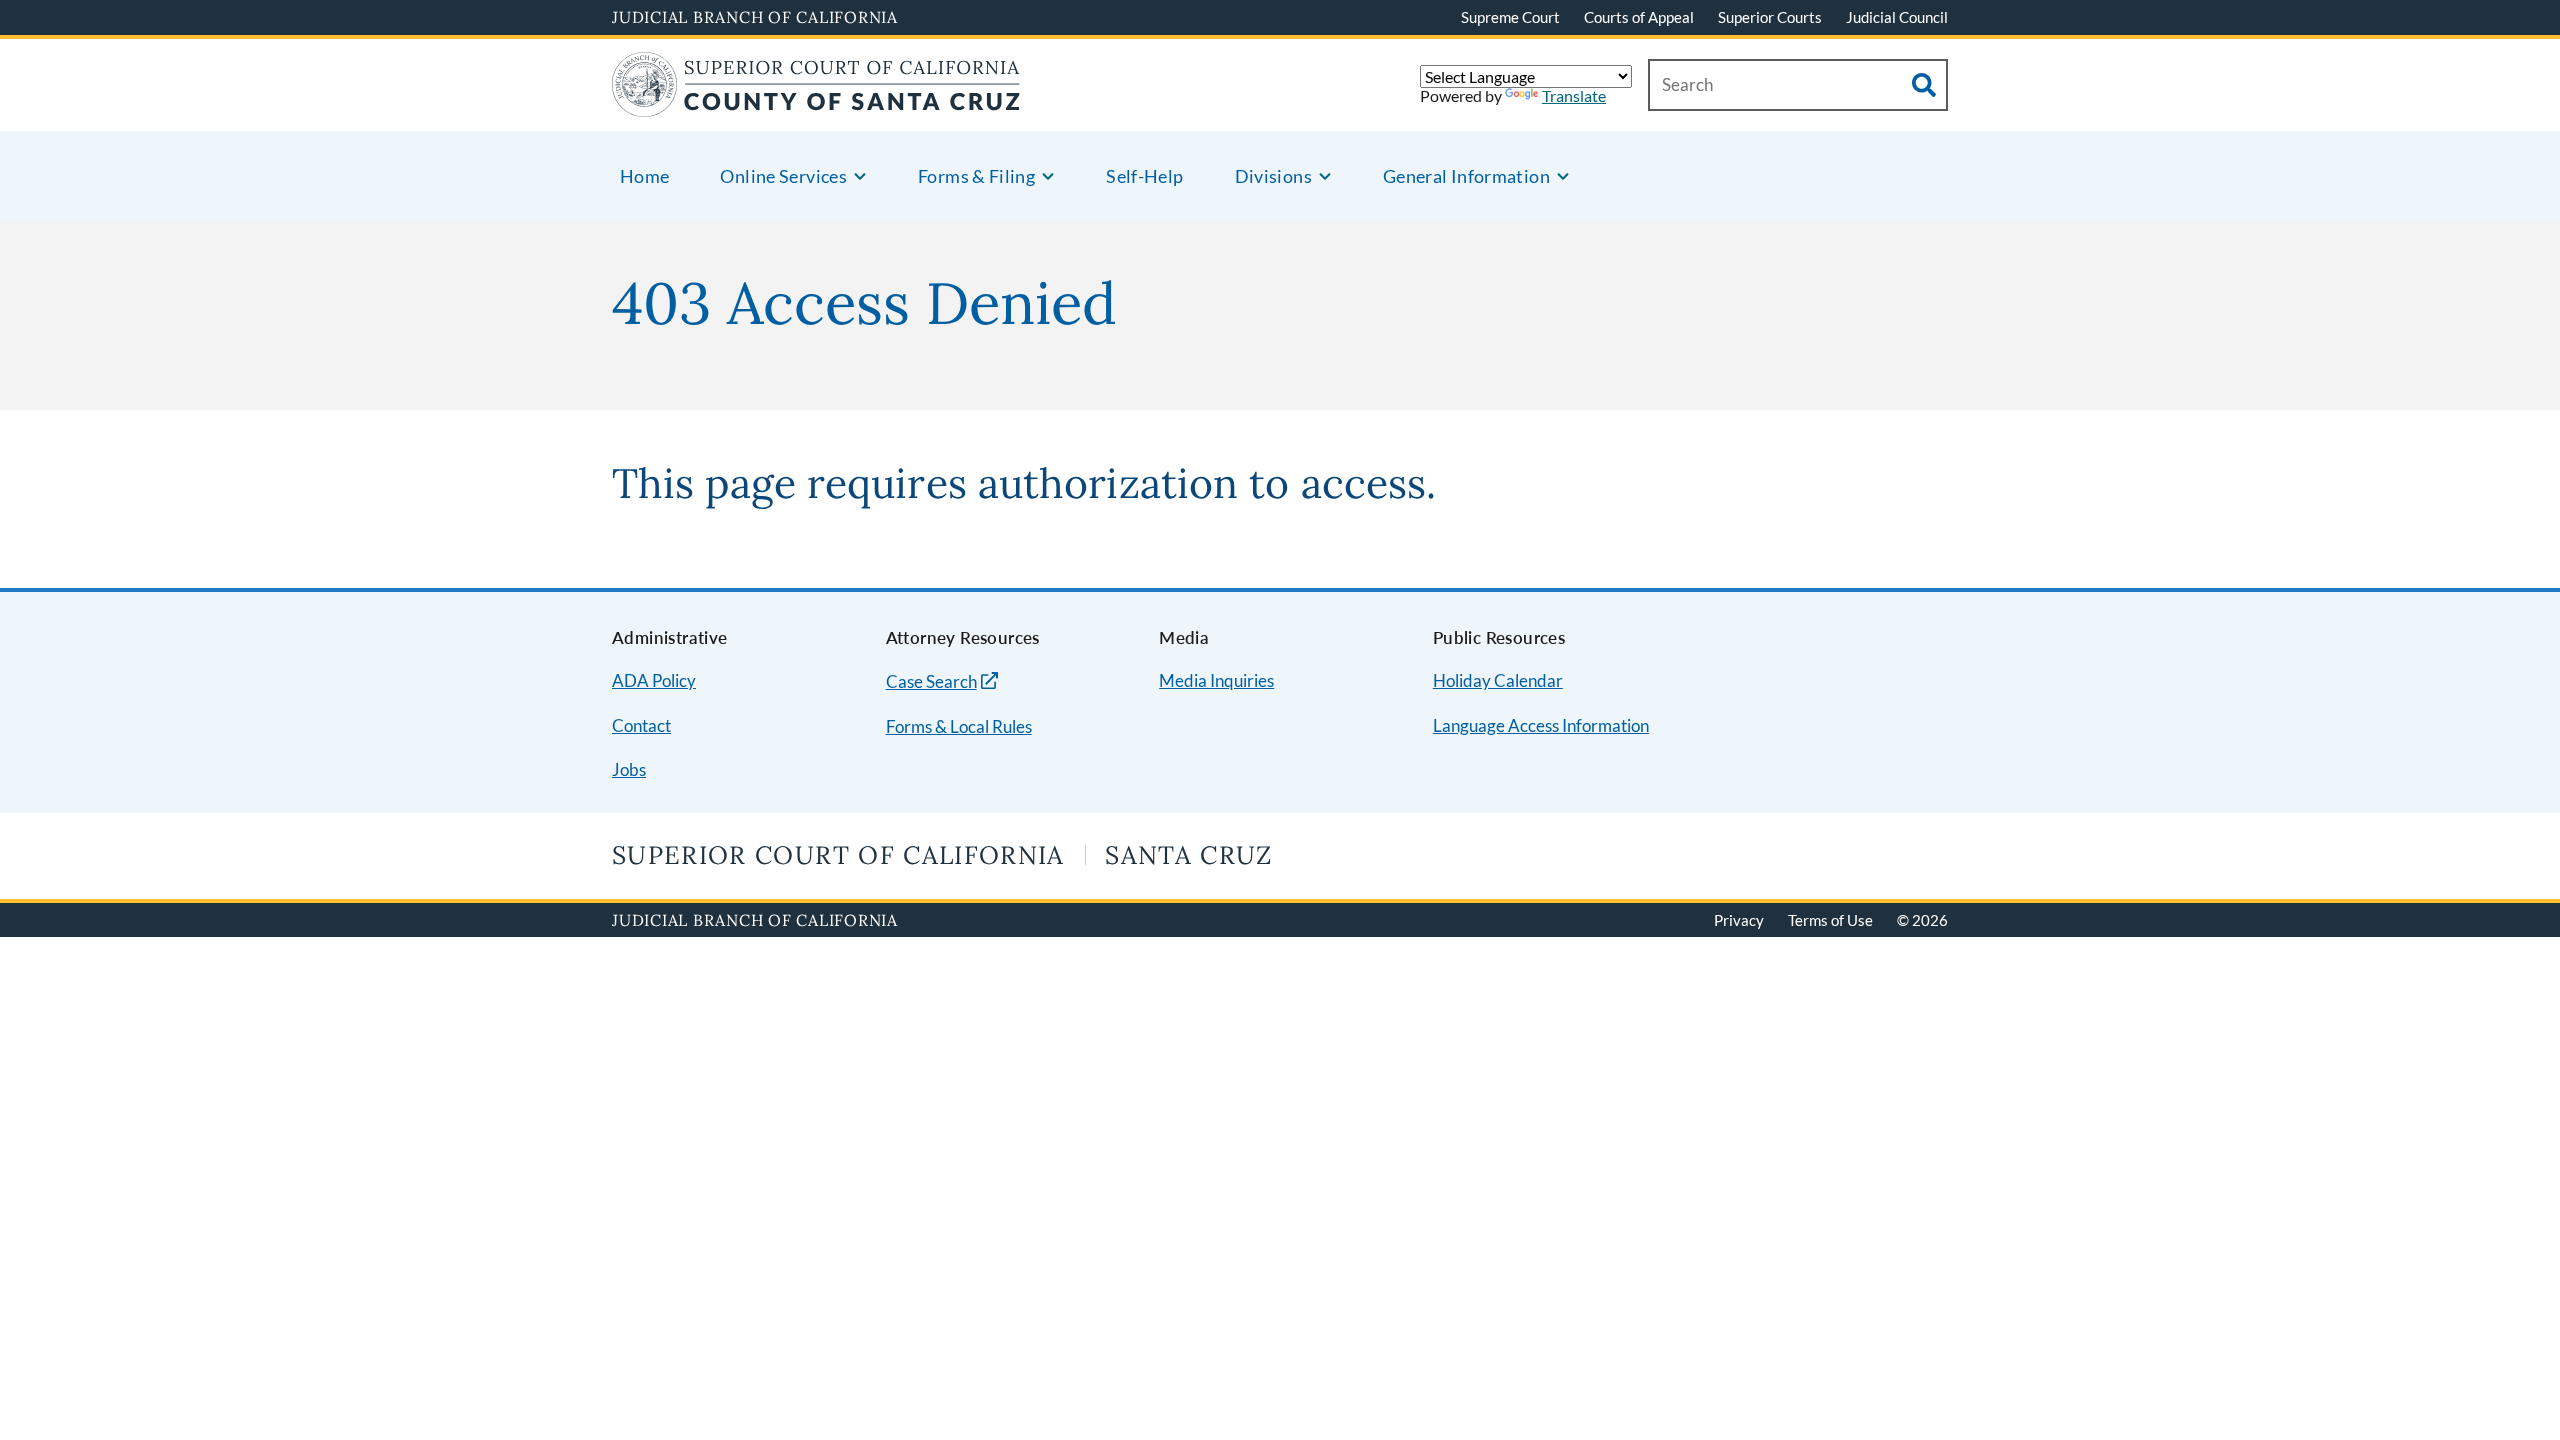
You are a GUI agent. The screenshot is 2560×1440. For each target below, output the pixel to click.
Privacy (1739, 920)
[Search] (1924, 85)
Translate (1574, 95)
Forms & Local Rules (959, 726)
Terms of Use (1830, 920)
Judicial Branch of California (755, 17)
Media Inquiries (1216, 680)
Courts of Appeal (1639, 17)
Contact (641, 725)
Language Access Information (1541, 725)
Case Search (931, 681)
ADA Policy (654, 680)
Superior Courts (1770, 17)
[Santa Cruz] (816, 104)
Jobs (629, 769)
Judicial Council (1897, 17)
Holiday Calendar (1498, 680)
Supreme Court (1510, 17)
